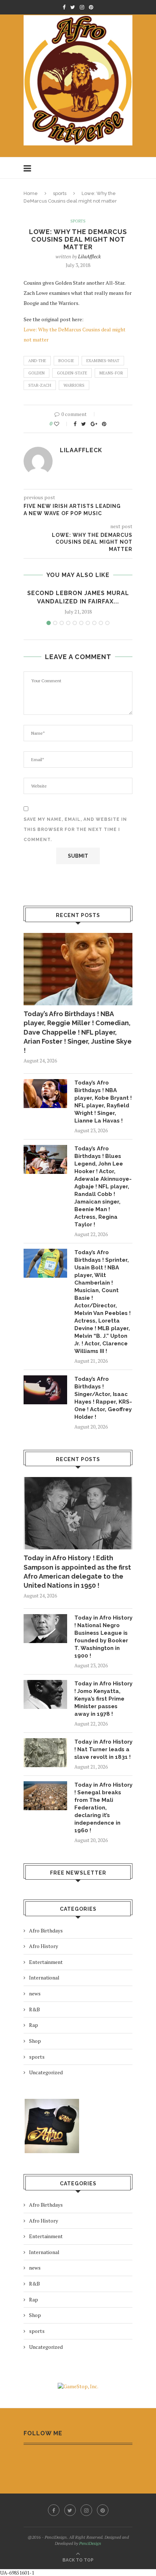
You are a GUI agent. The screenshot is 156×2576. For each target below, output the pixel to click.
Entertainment (46, 1962)
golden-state (72, 373)
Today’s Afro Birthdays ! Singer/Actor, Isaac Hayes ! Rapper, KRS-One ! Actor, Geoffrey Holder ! (103, 1398)
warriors (74, 385)
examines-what (103, 361)
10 (107, 623)
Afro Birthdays (46, 1930)
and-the (37, 361)
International (44, 1977)
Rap (34, 2025)
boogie (66, 361)
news (35, 1993)
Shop (35, 2041)
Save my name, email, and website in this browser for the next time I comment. (75, 829)
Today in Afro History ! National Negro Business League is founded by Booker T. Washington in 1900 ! (103, 1637)
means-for (111, 373)
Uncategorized (46, 2072)
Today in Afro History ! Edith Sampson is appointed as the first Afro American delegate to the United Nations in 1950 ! (77, 1572)
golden (36, 373)
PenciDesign (90, 2543)
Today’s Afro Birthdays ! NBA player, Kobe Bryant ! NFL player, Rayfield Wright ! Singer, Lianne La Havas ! (103, 1102)
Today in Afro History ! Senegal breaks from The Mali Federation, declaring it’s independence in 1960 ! (103, 1808)
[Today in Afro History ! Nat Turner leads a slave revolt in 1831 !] (45, 1753)
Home (31, 193)
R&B (34, 2009)
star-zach (40, 385)
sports (60, 193)
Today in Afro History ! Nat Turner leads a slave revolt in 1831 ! (103, 1749)
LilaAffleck (89, 256)
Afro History (44, 1946)
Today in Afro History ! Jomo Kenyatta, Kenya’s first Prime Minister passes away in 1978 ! (103, 1699)
